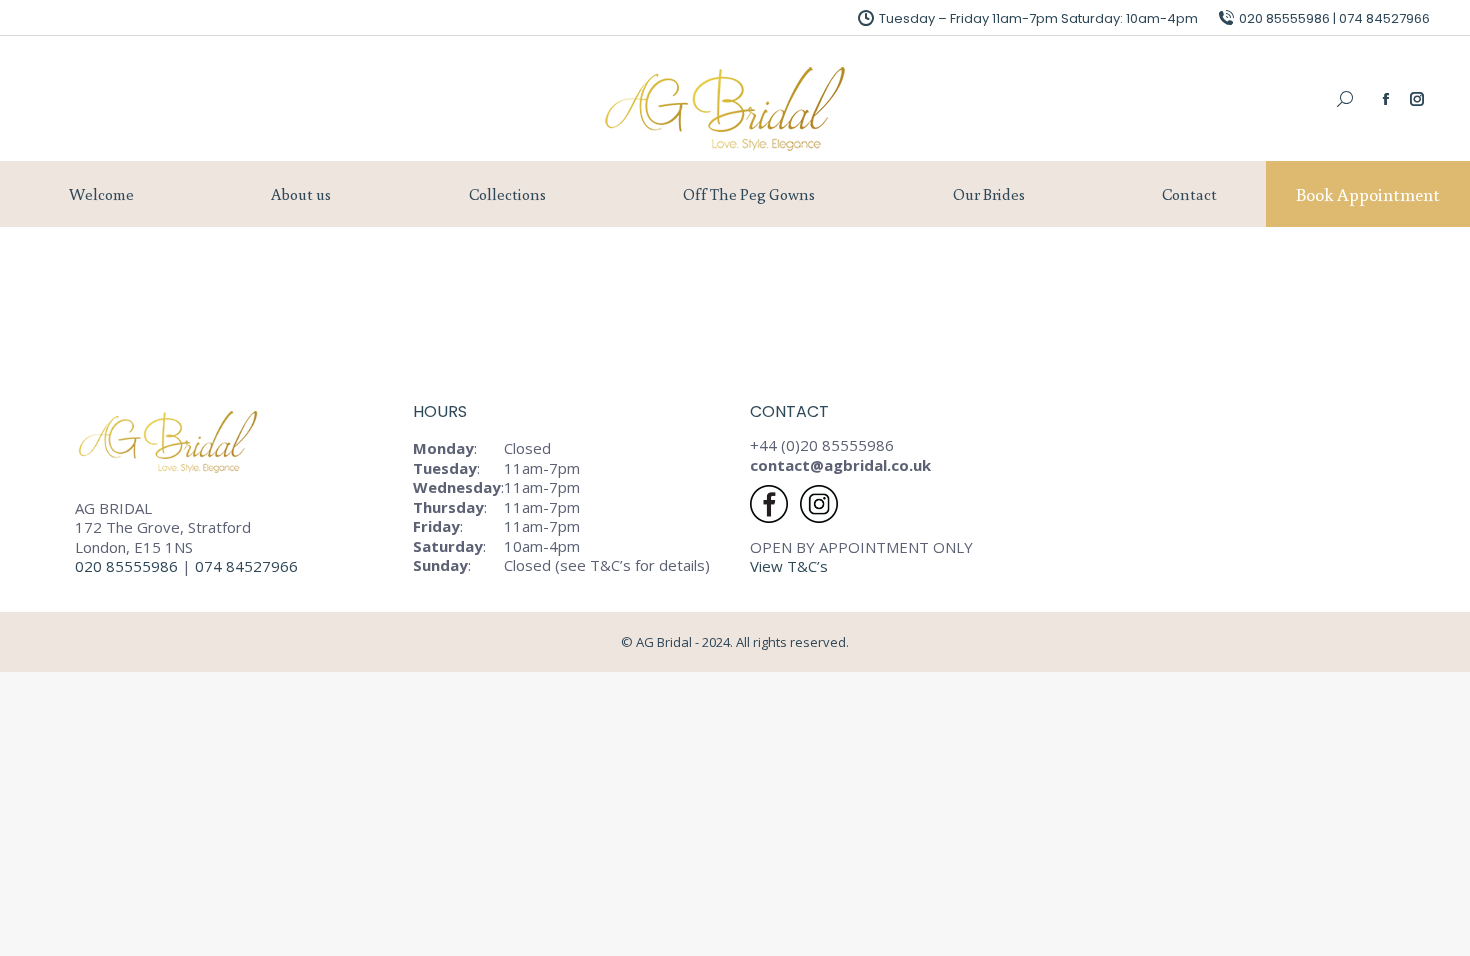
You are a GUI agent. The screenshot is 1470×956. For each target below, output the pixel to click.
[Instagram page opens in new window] (1417, 99)
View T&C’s (789, 566)
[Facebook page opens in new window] (1386, 99)
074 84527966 (248, 566)
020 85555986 (126, 566)
